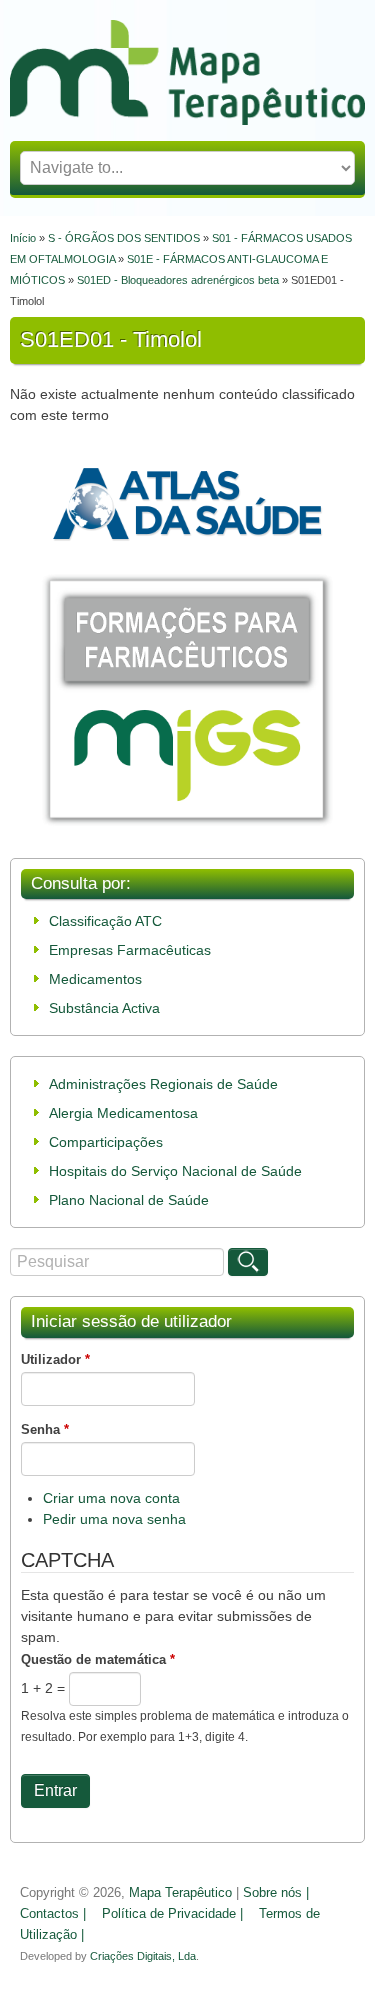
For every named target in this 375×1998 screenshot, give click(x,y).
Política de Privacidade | (172, 1914)
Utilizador (55, 1359)
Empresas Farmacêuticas (130, 950)
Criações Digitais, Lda (143, 1956)
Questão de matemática (98, 1659)
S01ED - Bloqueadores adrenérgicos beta (178, 280)
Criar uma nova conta (111, 1498)
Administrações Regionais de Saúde (163, 1084)
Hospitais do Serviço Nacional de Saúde (175, 1171)
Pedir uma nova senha (114, 1519)
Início (23, 238)
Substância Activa (104, 1008)
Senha (45, 1429)
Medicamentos (95, 979)
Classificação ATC (105, 921)
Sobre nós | (276, 1893)
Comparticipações (106, 1142)
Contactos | (53, 1914)
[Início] (187, 120)
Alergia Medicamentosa (123, 1113)
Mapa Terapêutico (180, 1893)
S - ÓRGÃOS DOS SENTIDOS (124, 238)
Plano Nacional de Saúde (129, 1200)
